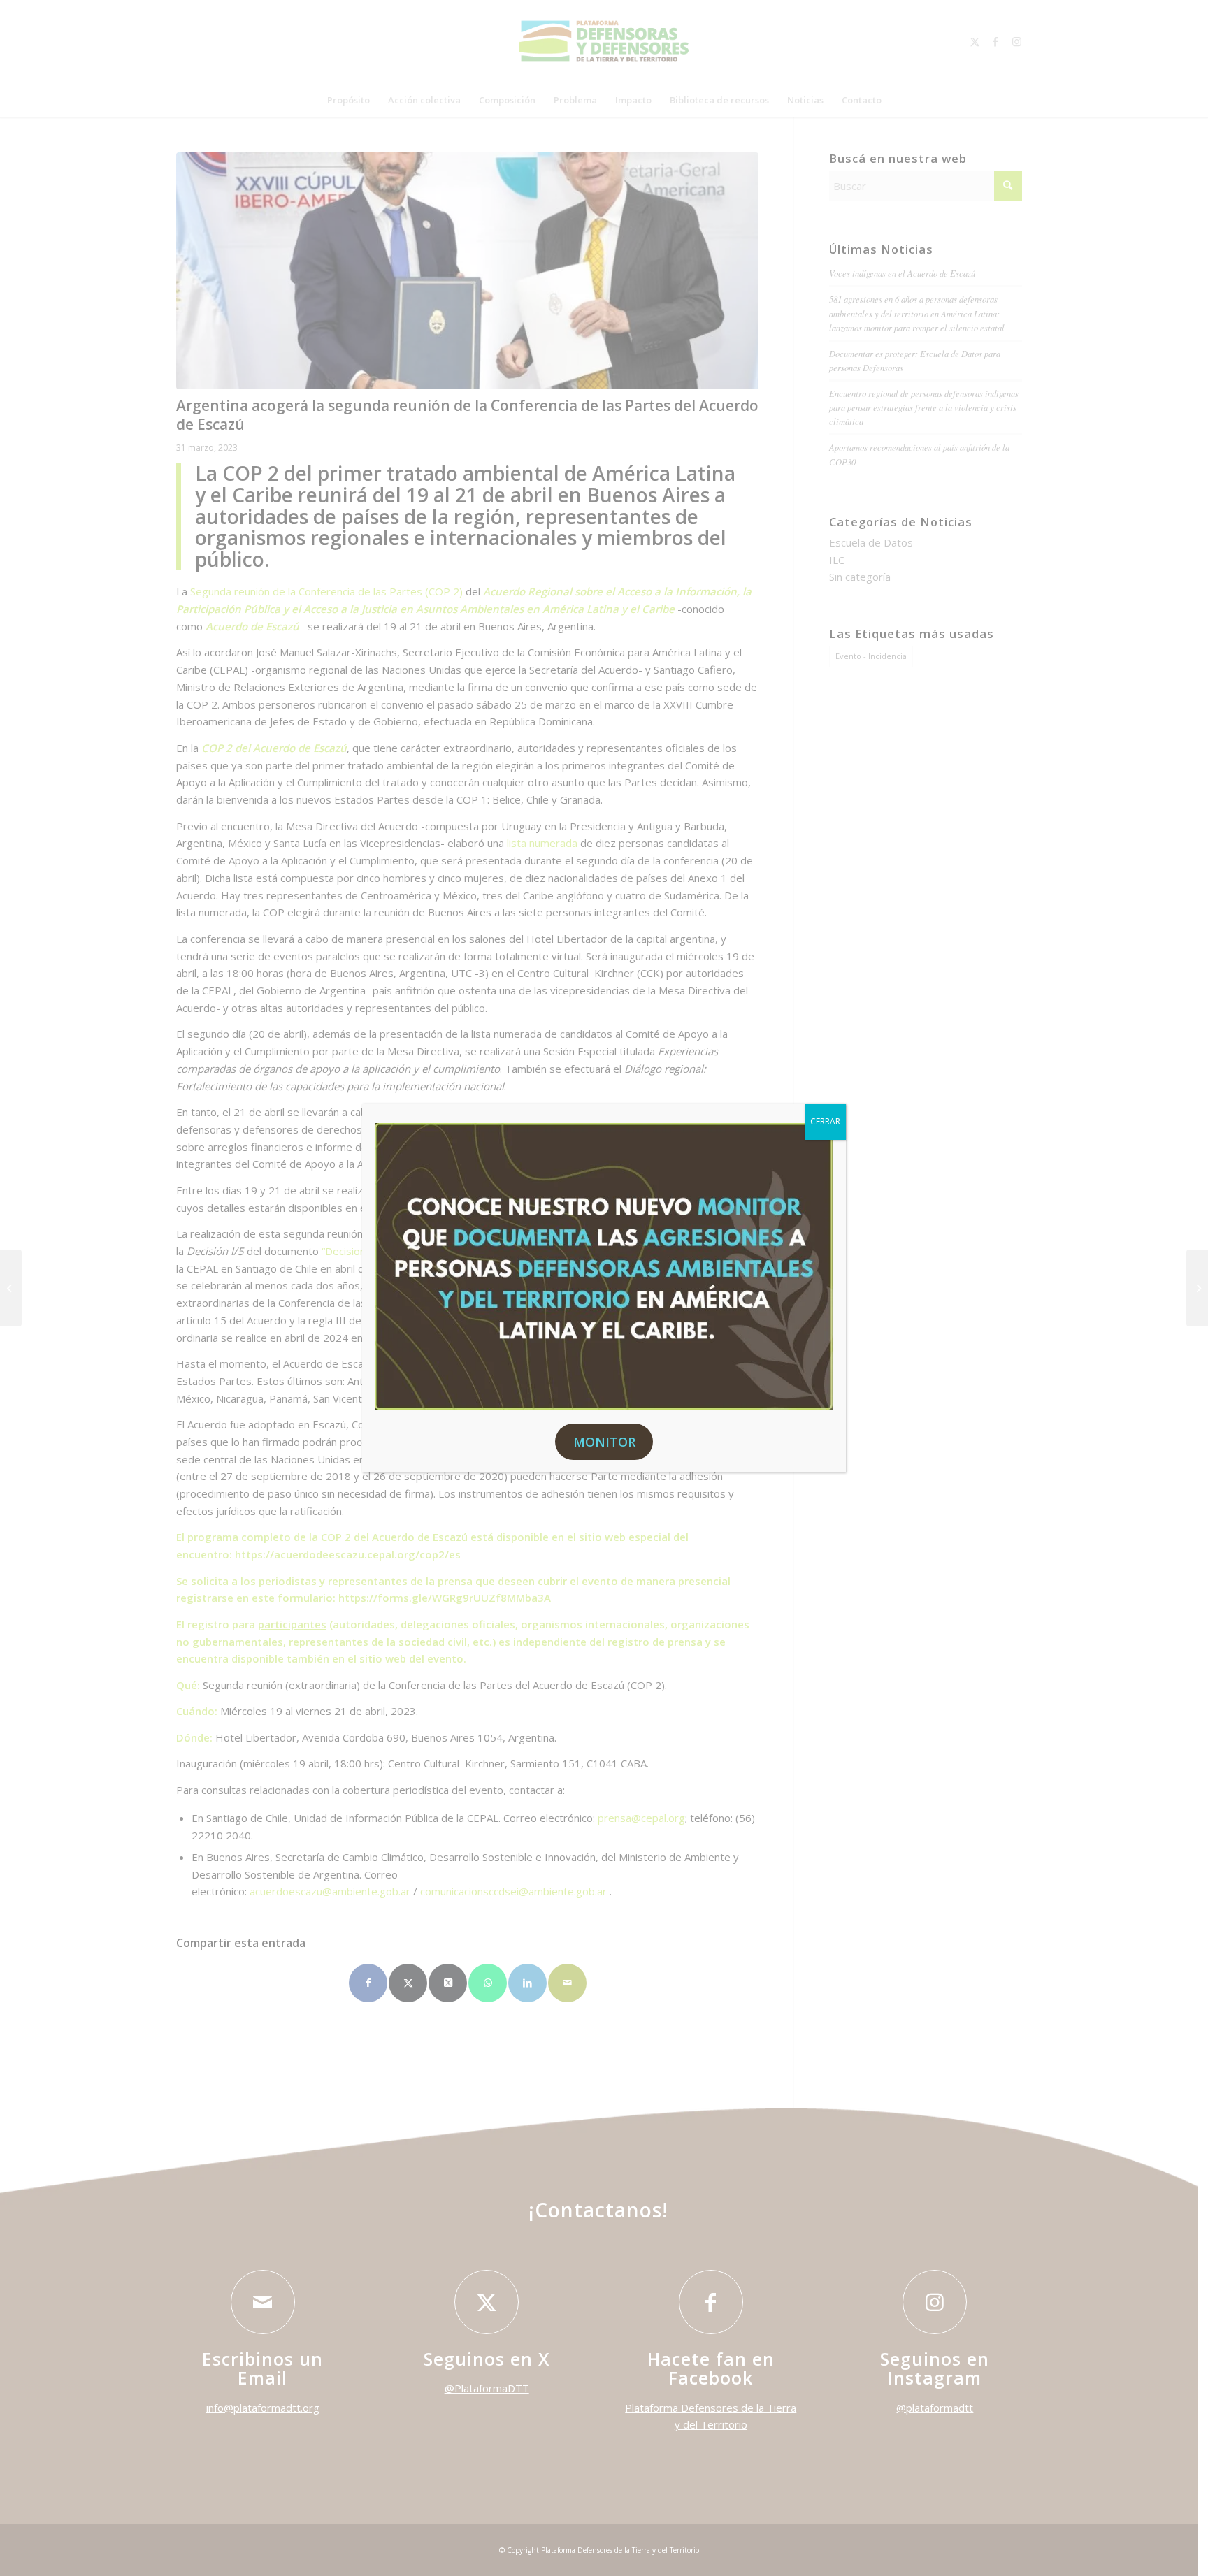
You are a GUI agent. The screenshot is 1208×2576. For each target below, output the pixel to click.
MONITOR (604, 1442)
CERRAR (825, 1121)
